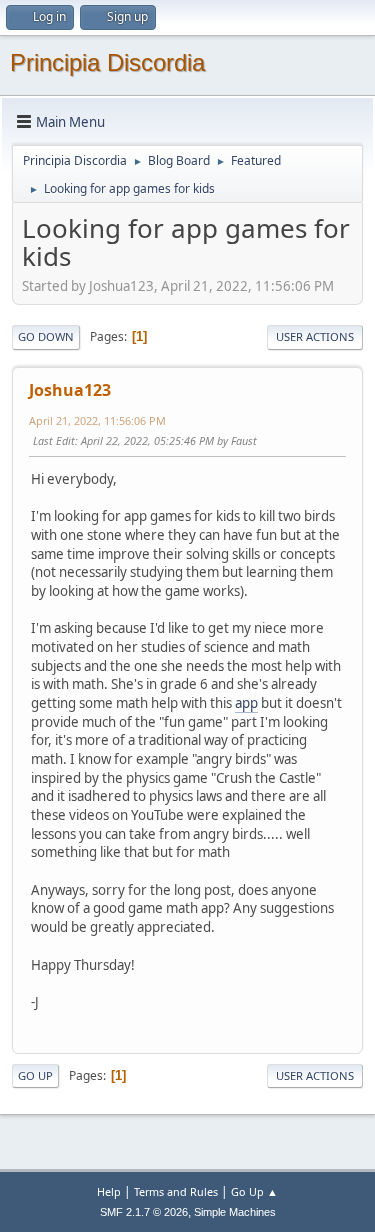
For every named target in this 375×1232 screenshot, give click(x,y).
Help (109, 1191)
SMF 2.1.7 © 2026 (144, 1212)
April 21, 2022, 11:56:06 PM (97, 420)
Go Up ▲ (254, 1191)
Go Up (35, 1075)
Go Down (46, 336)
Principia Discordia (107, 62)
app (246, 703)
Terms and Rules (176, 1191)
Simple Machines (235, 1212)
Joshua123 (70, 390)
